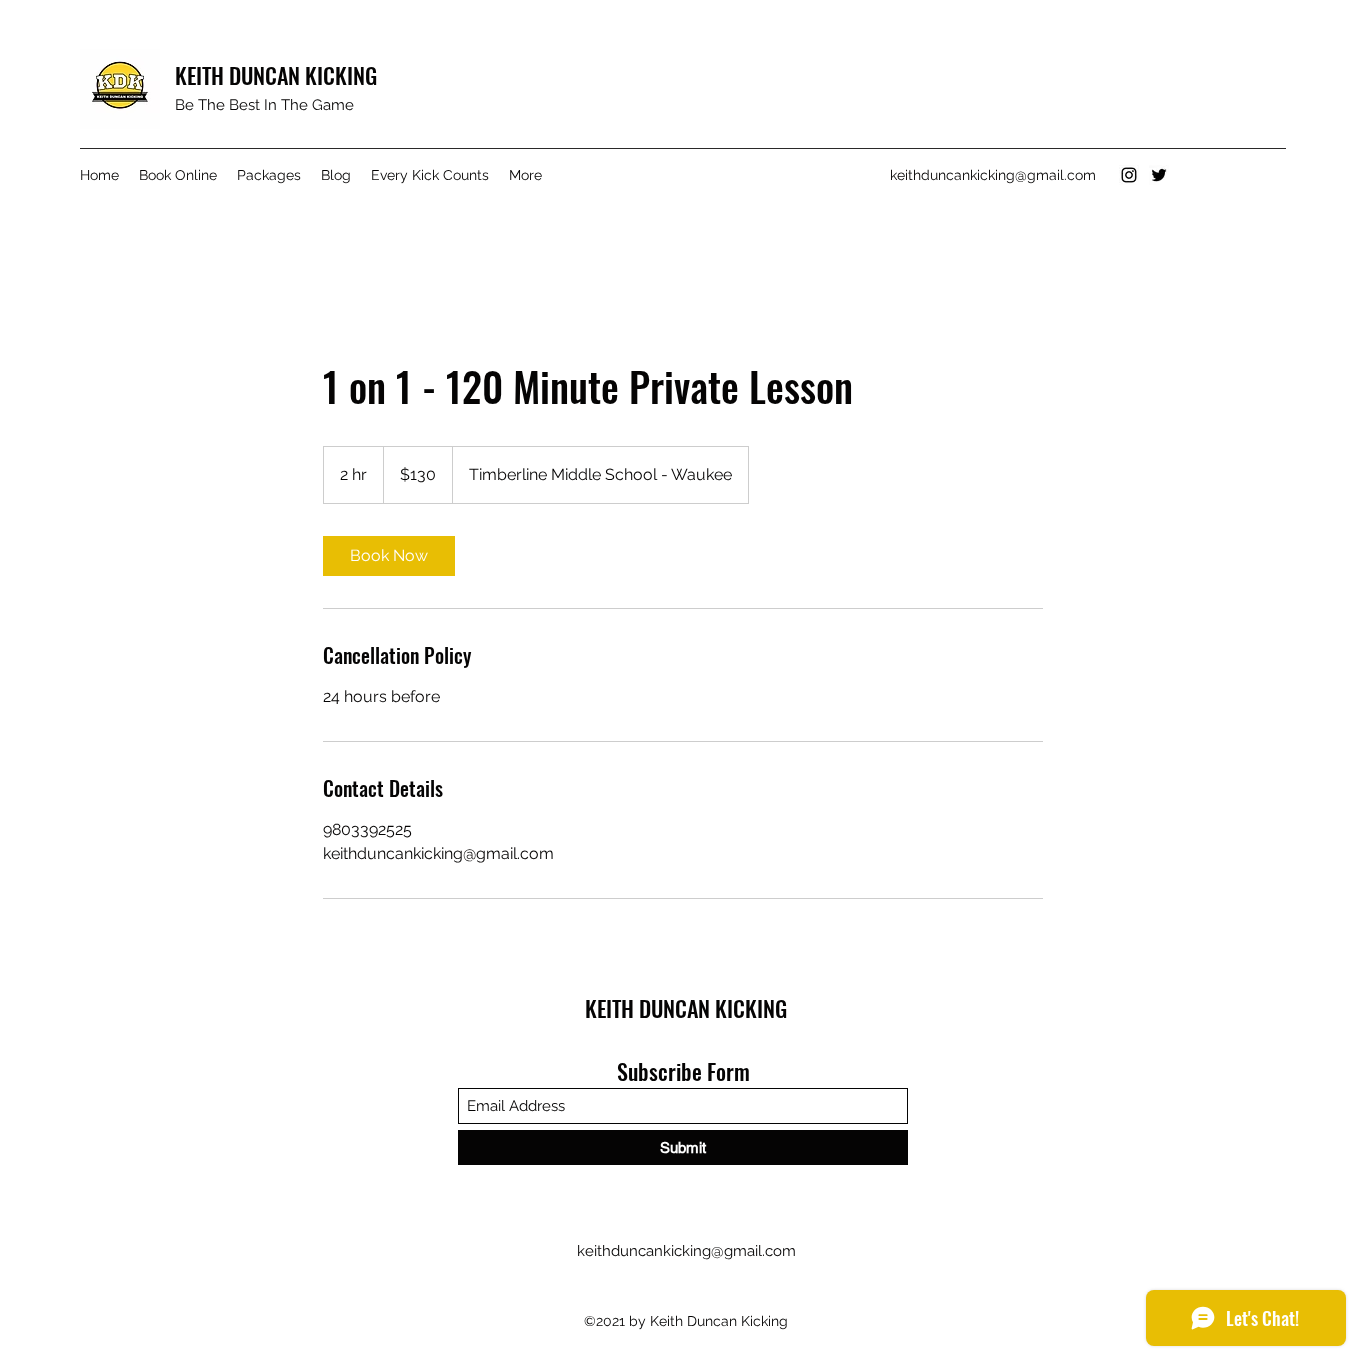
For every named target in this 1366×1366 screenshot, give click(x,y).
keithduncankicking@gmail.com (993, 175)
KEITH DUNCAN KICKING (276, 75)
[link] (389, 556)
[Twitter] (1159, 175)
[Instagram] (1129, 175)
